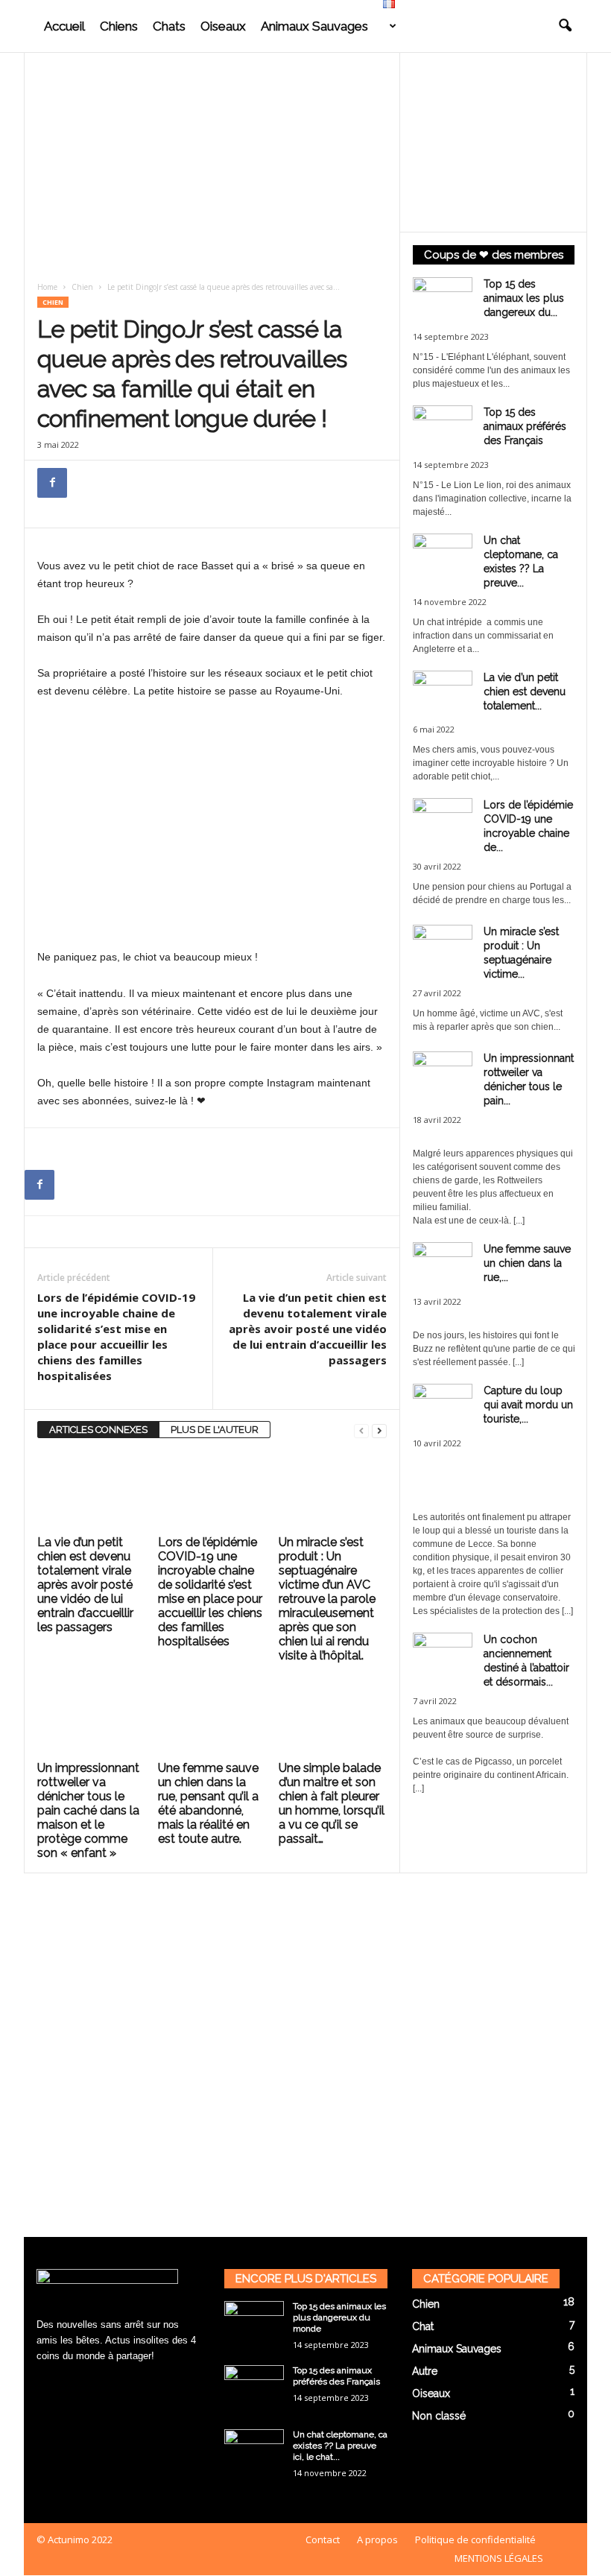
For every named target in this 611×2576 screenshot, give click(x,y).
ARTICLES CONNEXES (98, 1430)
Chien (82, 287)
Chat (423, 2326)
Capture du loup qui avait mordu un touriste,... (528, 1405)
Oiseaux (223, 26)
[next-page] (379, 1430)
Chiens (119, 26)
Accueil (64, 26)
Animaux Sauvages (314, 26)
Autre (425, 2371)
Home (47, 287)
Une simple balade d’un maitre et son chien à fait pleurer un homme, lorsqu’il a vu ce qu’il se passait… (332, 1803)
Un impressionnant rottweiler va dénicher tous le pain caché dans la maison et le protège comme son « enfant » (88, 1810)
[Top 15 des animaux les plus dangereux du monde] (254, 2323)
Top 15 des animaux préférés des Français (525, 426)
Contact (323, 2539)
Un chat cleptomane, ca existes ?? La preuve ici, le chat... (340, 2446)
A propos (377, 2539)
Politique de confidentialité (475, 2539)
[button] (565, 26)
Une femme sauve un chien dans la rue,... (527, 1263)
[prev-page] (361, 1430)
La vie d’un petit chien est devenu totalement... (525, 692)
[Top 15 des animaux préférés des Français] (254, 2387)
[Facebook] (52, 483)
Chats (169, 26)
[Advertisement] (212, 162)
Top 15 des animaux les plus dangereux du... (524, 298)
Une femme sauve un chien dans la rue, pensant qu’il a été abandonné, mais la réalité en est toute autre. (208, 1803)
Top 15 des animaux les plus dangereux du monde (339, 2317)
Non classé (439, 2416)
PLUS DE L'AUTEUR (215, 1430)
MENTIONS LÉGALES (499, 2558)
